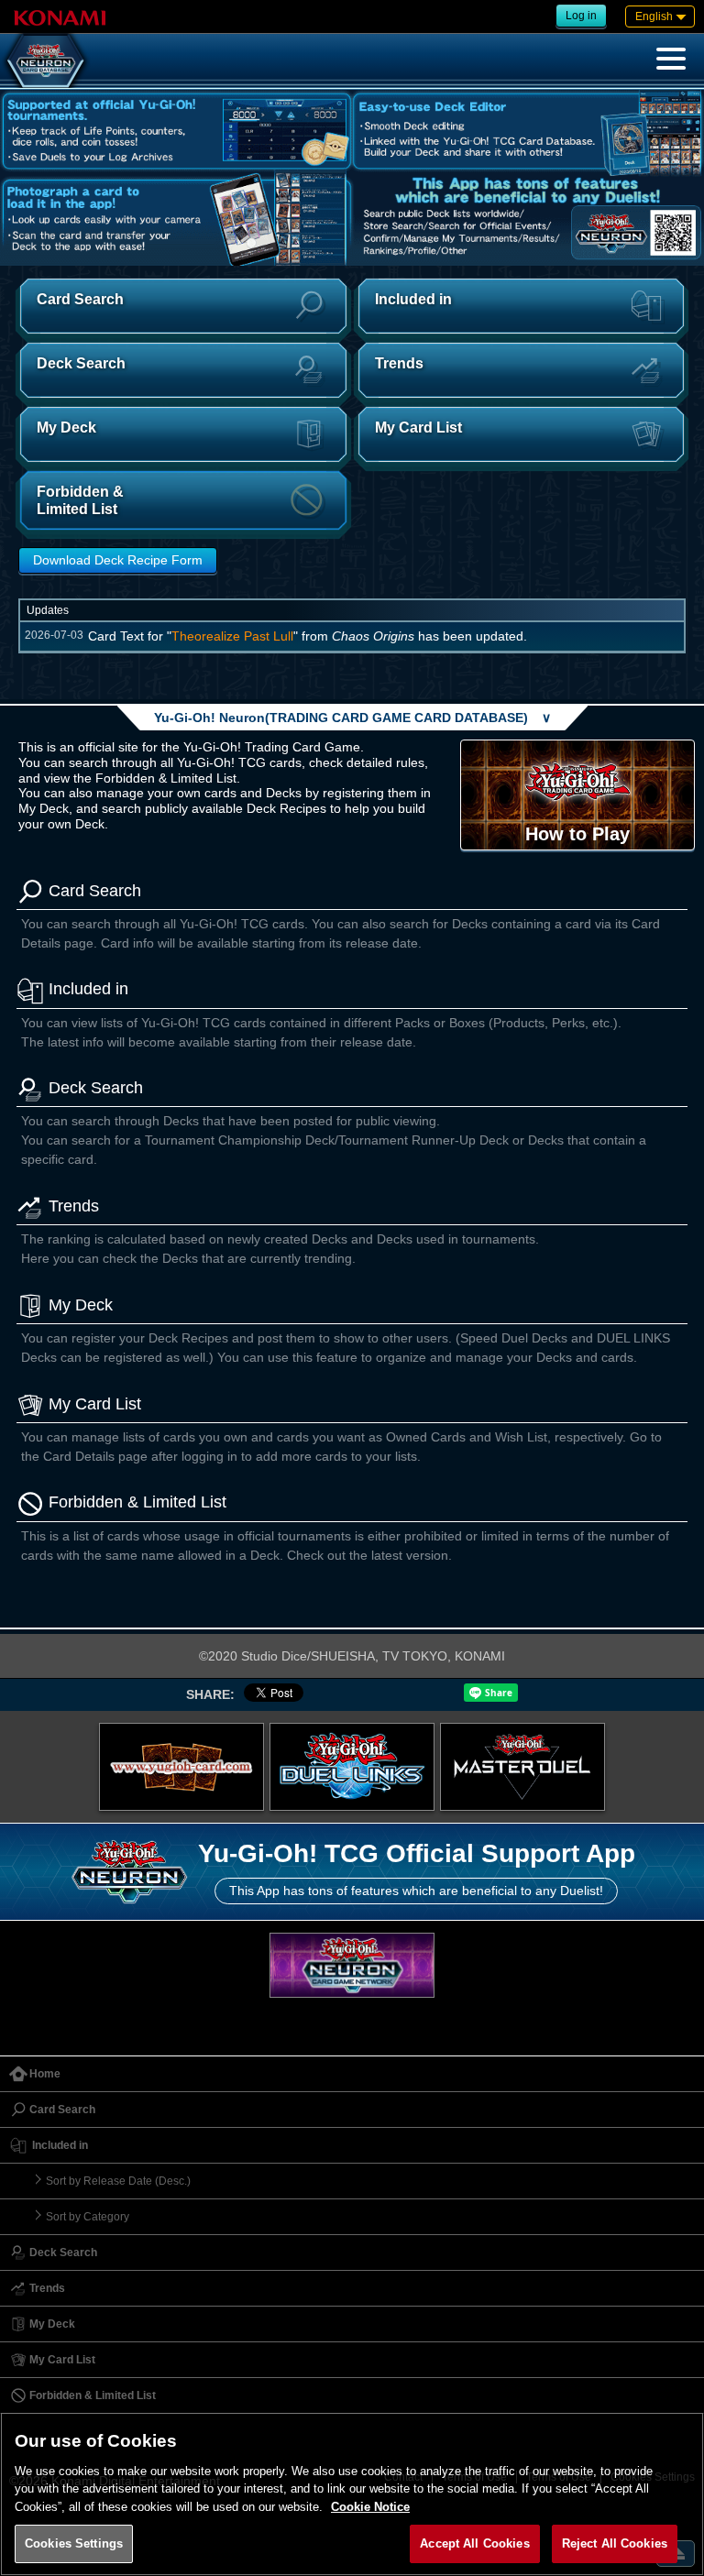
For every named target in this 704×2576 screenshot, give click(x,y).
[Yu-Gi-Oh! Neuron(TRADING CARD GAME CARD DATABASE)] (46, 60)
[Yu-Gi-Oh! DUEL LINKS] (352, 1767)
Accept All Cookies (474, 2543)
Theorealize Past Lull (232, 636)
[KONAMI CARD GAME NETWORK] (352, 1965)
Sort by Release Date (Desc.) (118, 2181)
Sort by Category (88, 2217)
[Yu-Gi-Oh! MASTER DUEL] (522, 1767)
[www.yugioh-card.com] (181, 1767)
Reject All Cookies (615, 2543)
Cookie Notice (370, 2507)
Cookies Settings (74, 2543)
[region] (352, 2494)
